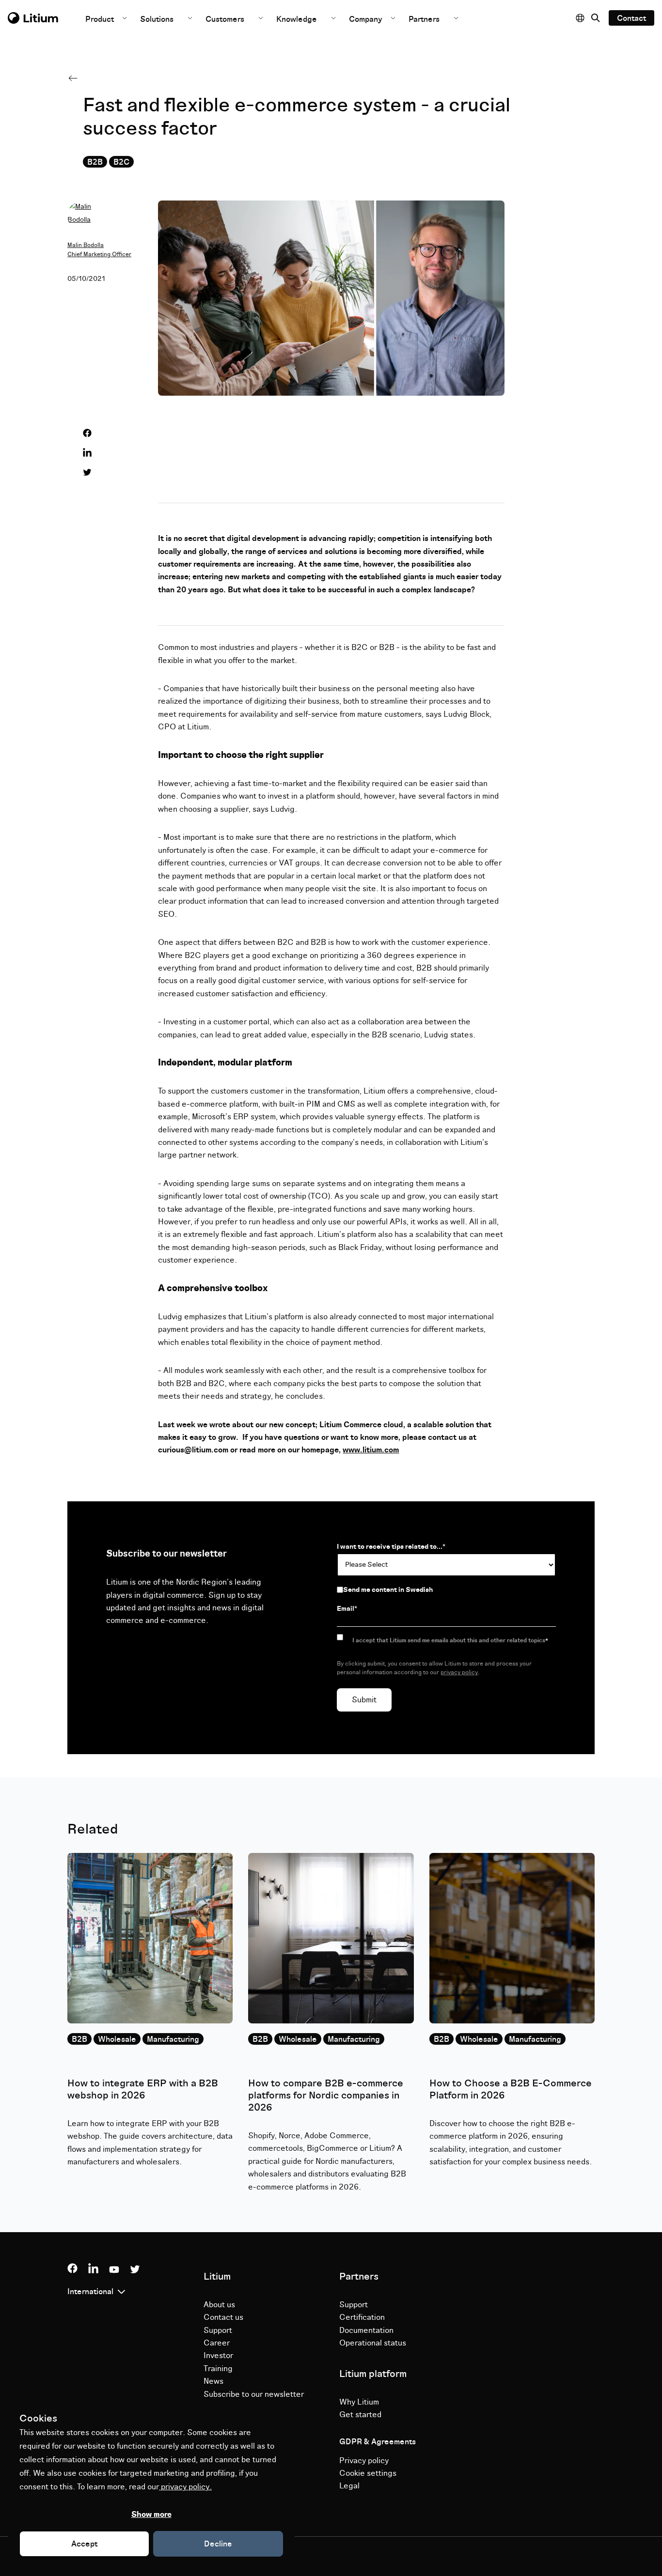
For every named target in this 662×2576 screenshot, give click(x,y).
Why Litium (359, 2402)
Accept (84, 2544)
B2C (121, 162)
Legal (349, 2486)
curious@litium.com (193, 1450)
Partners (424, 19)
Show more (151, 2514)
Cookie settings (368, 2473)
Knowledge (297, 19)
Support (218, 2330)
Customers (225, 19)
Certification (362, 2317)
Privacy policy (364, 2461)
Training (218, 2369)
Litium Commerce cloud (361, 1425)
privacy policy (459, 1673)
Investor (218, 2356)
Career (217, 2343)
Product (101, 19)
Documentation (366, 2330)
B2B (95, 162)
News (213, 2381)
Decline (218, 2544)
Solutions (157, 19)
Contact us (223, 2317)
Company (367, 19)
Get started (360, 2415)
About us (219, 2305)
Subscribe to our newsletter (254, 2394)
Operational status (373, 2343)
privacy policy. (185, 2487)
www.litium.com (371, 1450)
